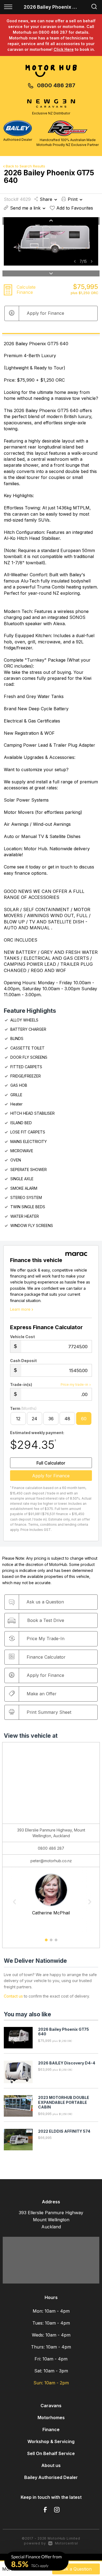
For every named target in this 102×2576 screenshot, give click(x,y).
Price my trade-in (74, 1384)
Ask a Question (76, 2569)
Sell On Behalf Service (51, 2453)
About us (51, 2465)
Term (23, 1408)
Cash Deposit (23, 1361)
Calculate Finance (26, 290)
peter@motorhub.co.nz (51, 1861)
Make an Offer (42, 1694)
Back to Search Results (25, 166)
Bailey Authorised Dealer (51, 2477)
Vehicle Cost (22, 1337)
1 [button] (46, 1942)
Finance (51, 2429)
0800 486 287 (56, 85)
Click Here (64, 49)
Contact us (13, 1996)
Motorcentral (67, 2543)
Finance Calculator (46, 1657)
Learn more (20, 1309)
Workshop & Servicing (51, 2441)
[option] (51, 241)
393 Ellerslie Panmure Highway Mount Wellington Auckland (51, 2220)
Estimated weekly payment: (37, 1433)
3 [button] (56, 1942)
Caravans (51, 2406)
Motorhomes (51, 2418)
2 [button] (51, 1942)
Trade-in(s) (21, 1384)
